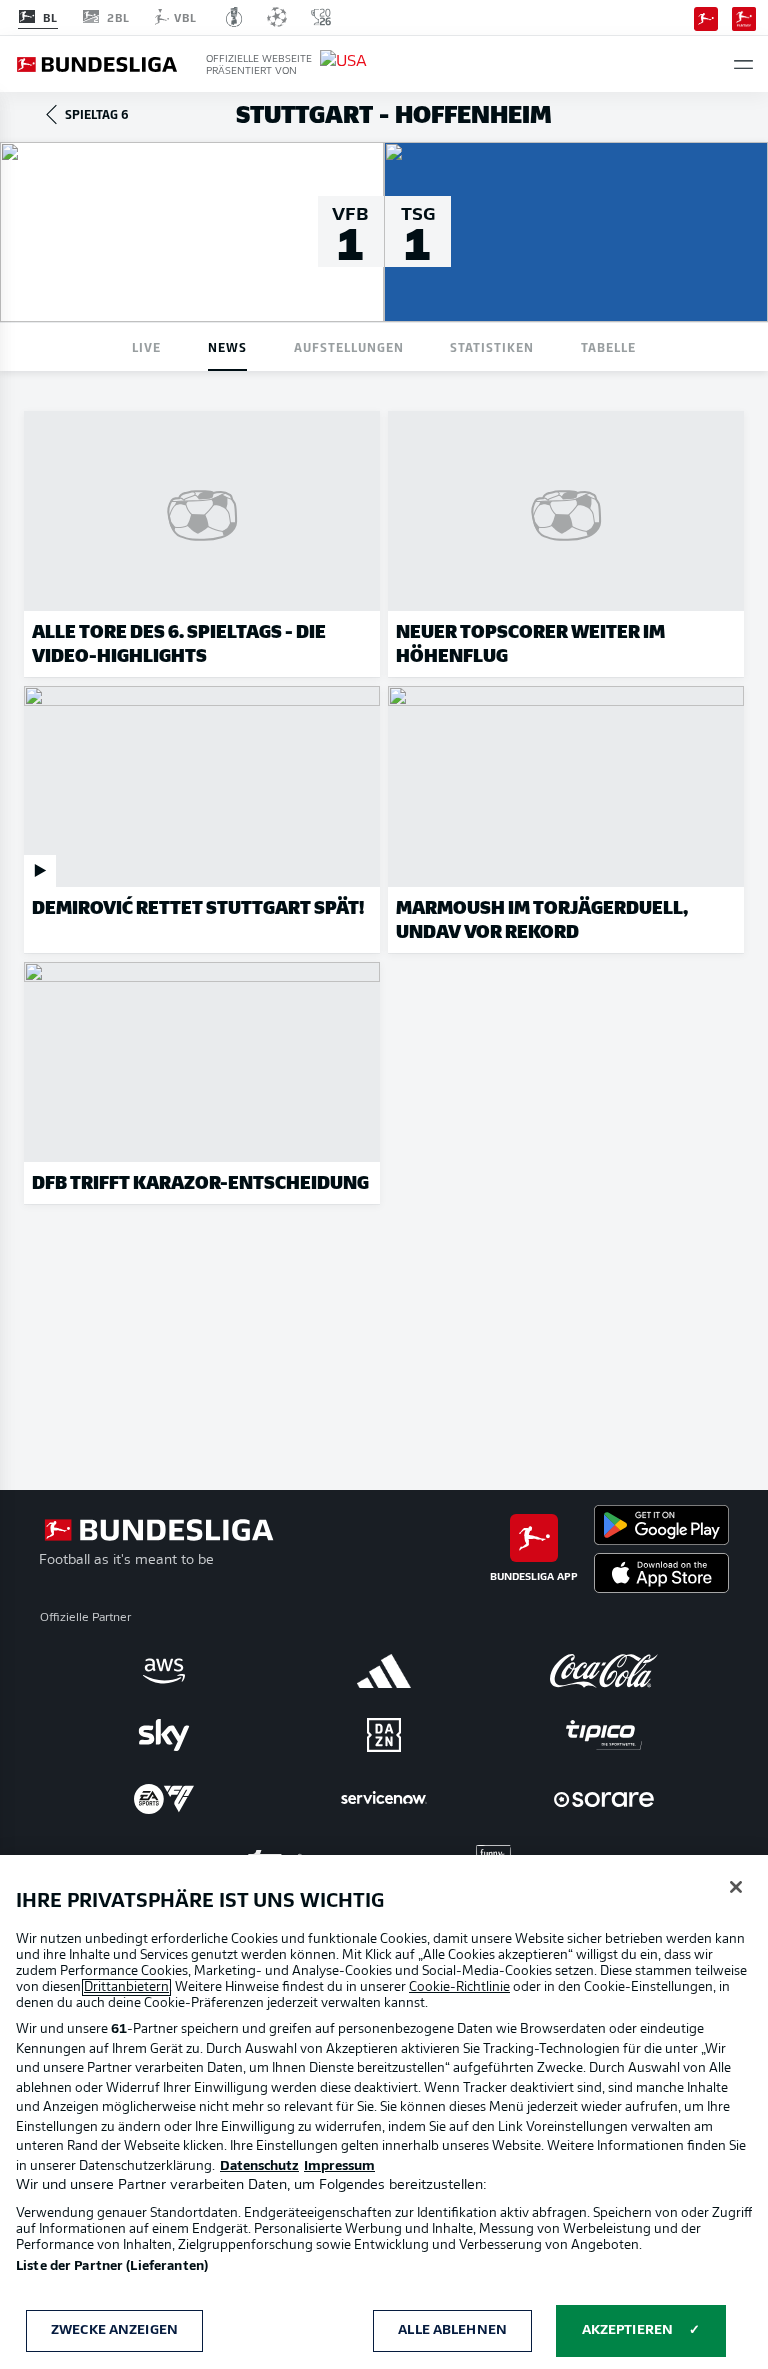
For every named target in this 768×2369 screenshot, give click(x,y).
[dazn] (384, 1735)
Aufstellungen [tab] (349, 346)
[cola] (604, 1671)
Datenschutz (259, 2166)
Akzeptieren (627, 2330)
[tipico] (604, 1735)
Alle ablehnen (452, 2330)
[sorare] (604, 1799)
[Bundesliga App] (706, 17)
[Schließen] (736, 1887)
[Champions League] (277, 17)
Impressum (339, 2166)
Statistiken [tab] (492, 346)
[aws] (164, 1671)
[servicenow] (384, 1799)
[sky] (164, 1735)
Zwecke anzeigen (114, 2330)
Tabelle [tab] (608, 346)
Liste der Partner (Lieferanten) (112, 2266)
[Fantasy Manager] (744, 17)
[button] (743, 64)
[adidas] (384, 1671)
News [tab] (227, 346)
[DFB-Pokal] (234, 17)
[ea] (164, 1799)
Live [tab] (146, 346)
